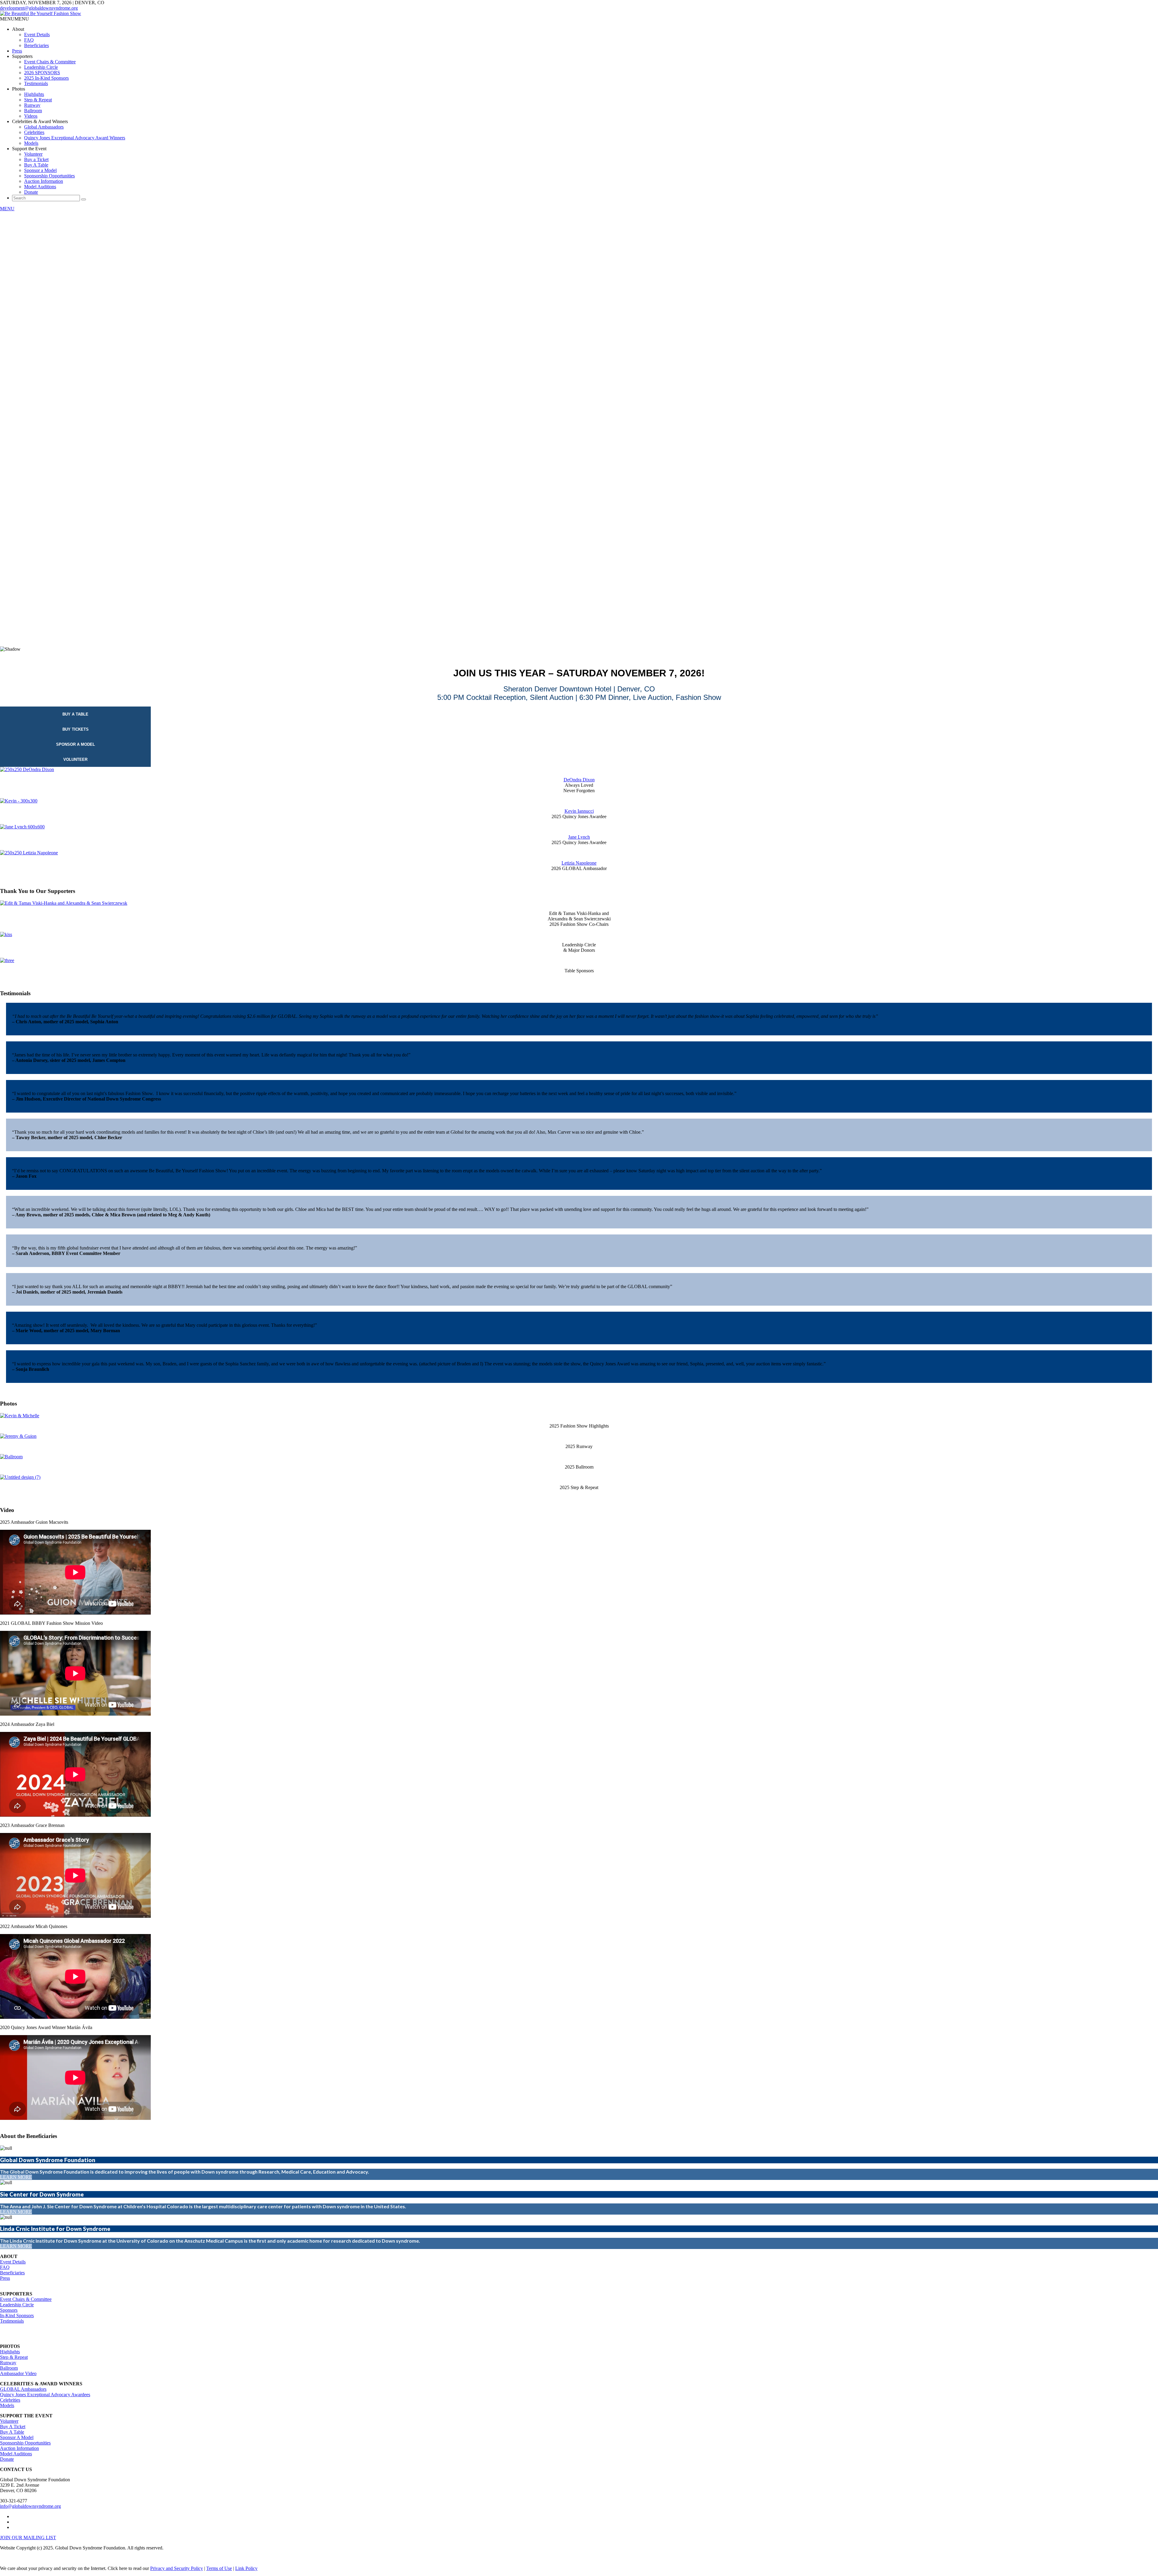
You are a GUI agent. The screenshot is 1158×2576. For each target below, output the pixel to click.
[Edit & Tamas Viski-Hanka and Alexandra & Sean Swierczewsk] (64, 903)
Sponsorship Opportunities (49, 176)
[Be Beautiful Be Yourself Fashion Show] (41, 13)
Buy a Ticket (36, 159)
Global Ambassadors (44, 127)
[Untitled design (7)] (20, 1477)
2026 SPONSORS (42, 73)
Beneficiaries (36, 45)
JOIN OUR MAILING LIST (28, 2538)
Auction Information (44, 181)
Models (31, 143)
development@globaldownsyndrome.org (39, 8)
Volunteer (33, 154)
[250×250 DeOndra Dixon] (27, 769)
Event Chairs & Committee (50, 62)
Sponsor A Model (17, 2437)
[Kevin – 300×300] (19, 801)
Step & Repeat (38, 100)
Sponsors (9, 2310)
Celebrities (34, 132)
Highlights (34, 94)
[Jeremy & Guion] (18, 1436)
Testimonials (36, 83)
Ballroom (33, 111)
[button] (14, 19)
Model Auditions (40, 187)
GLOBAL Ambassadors (23, 2389)
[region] (579, 437)
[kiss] (6, 934)
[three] (7, 960)
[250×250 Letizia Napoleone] (29, 853)
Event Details (37, 35)
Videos (31, 116)
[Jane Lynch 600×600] (22, 827)
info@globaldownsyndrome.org (30, 2506)
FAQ (29, 40)
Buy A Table (36, 165)
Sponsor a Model (40, 170)
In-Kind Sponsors (17, 2316)
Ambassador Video (18, 2373)
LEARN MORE (16, 2177)
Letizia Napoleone (579, 863)
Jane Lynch (579, 837)
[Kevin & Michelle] (20, 1416)
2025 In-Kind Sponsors (46, 78)
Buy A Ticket (13, 2427)
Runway (32, 105)
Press (17, 51)
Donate (31, 192)
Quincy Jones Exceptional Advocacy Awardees (45, 2395)
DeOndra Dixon (579, 780)
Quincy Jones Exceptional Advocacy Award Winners (75, 138)
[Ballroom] (11, 1457)
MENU (7, 209)
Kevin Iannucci (579, 811)
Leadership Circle (41, 67)
